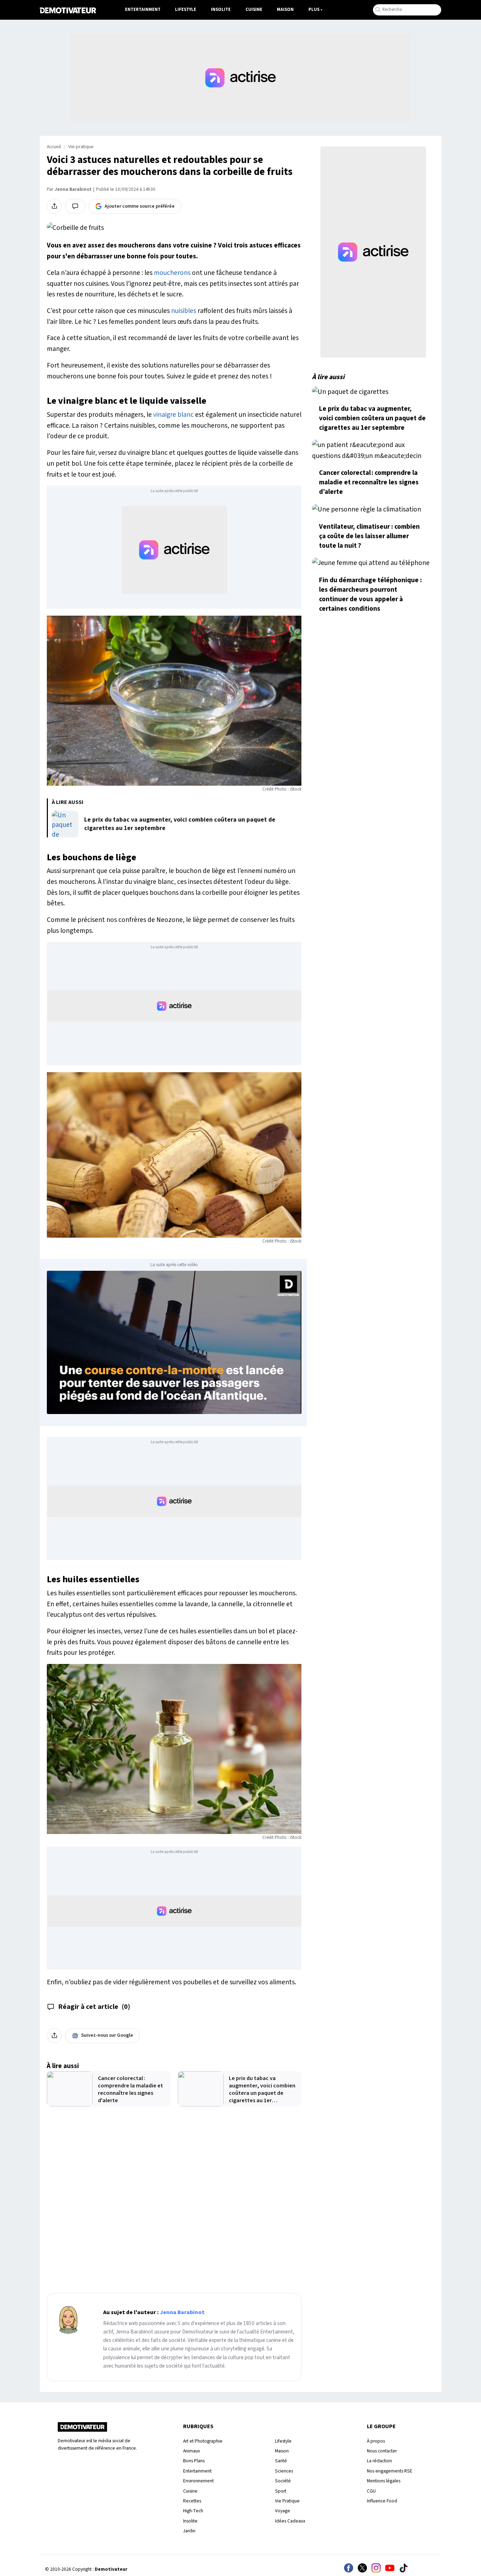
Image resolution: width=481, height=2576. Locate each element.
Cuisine (254, 10)
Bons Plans (194, 2461)
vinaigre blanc (173, 415)
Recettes (192, 2501)
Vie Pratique (287, 2501)
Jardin (189, 2531)
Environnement (198, 2481)
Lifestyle (186, 10)
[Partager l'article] (54, 206)
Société (283, 2481)
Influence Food (382, 2501)
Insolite (221, 10)
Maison (285, 10)
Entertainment (143, 10)
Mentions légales (384, 2481)
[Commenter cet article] (75, 206)
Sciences (284, 2471)
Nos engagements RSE (390, 2471)
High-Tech (193, 2511)
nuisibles (184, 311)
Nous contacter (382, 2451)
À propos (376, 2441)
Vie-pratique (81, 147)
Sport (281, 2491)
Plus (314, 10)
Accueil (54, 147)
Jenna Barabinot (73, 189)
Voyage (283, 2511)
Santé (281, 2461)
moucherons (172, 273)
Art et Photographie (203, 2441)
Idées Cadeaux (290, 2521)
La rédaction (379, 2461)
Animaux (192, 2451)
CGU (371, 2491)
